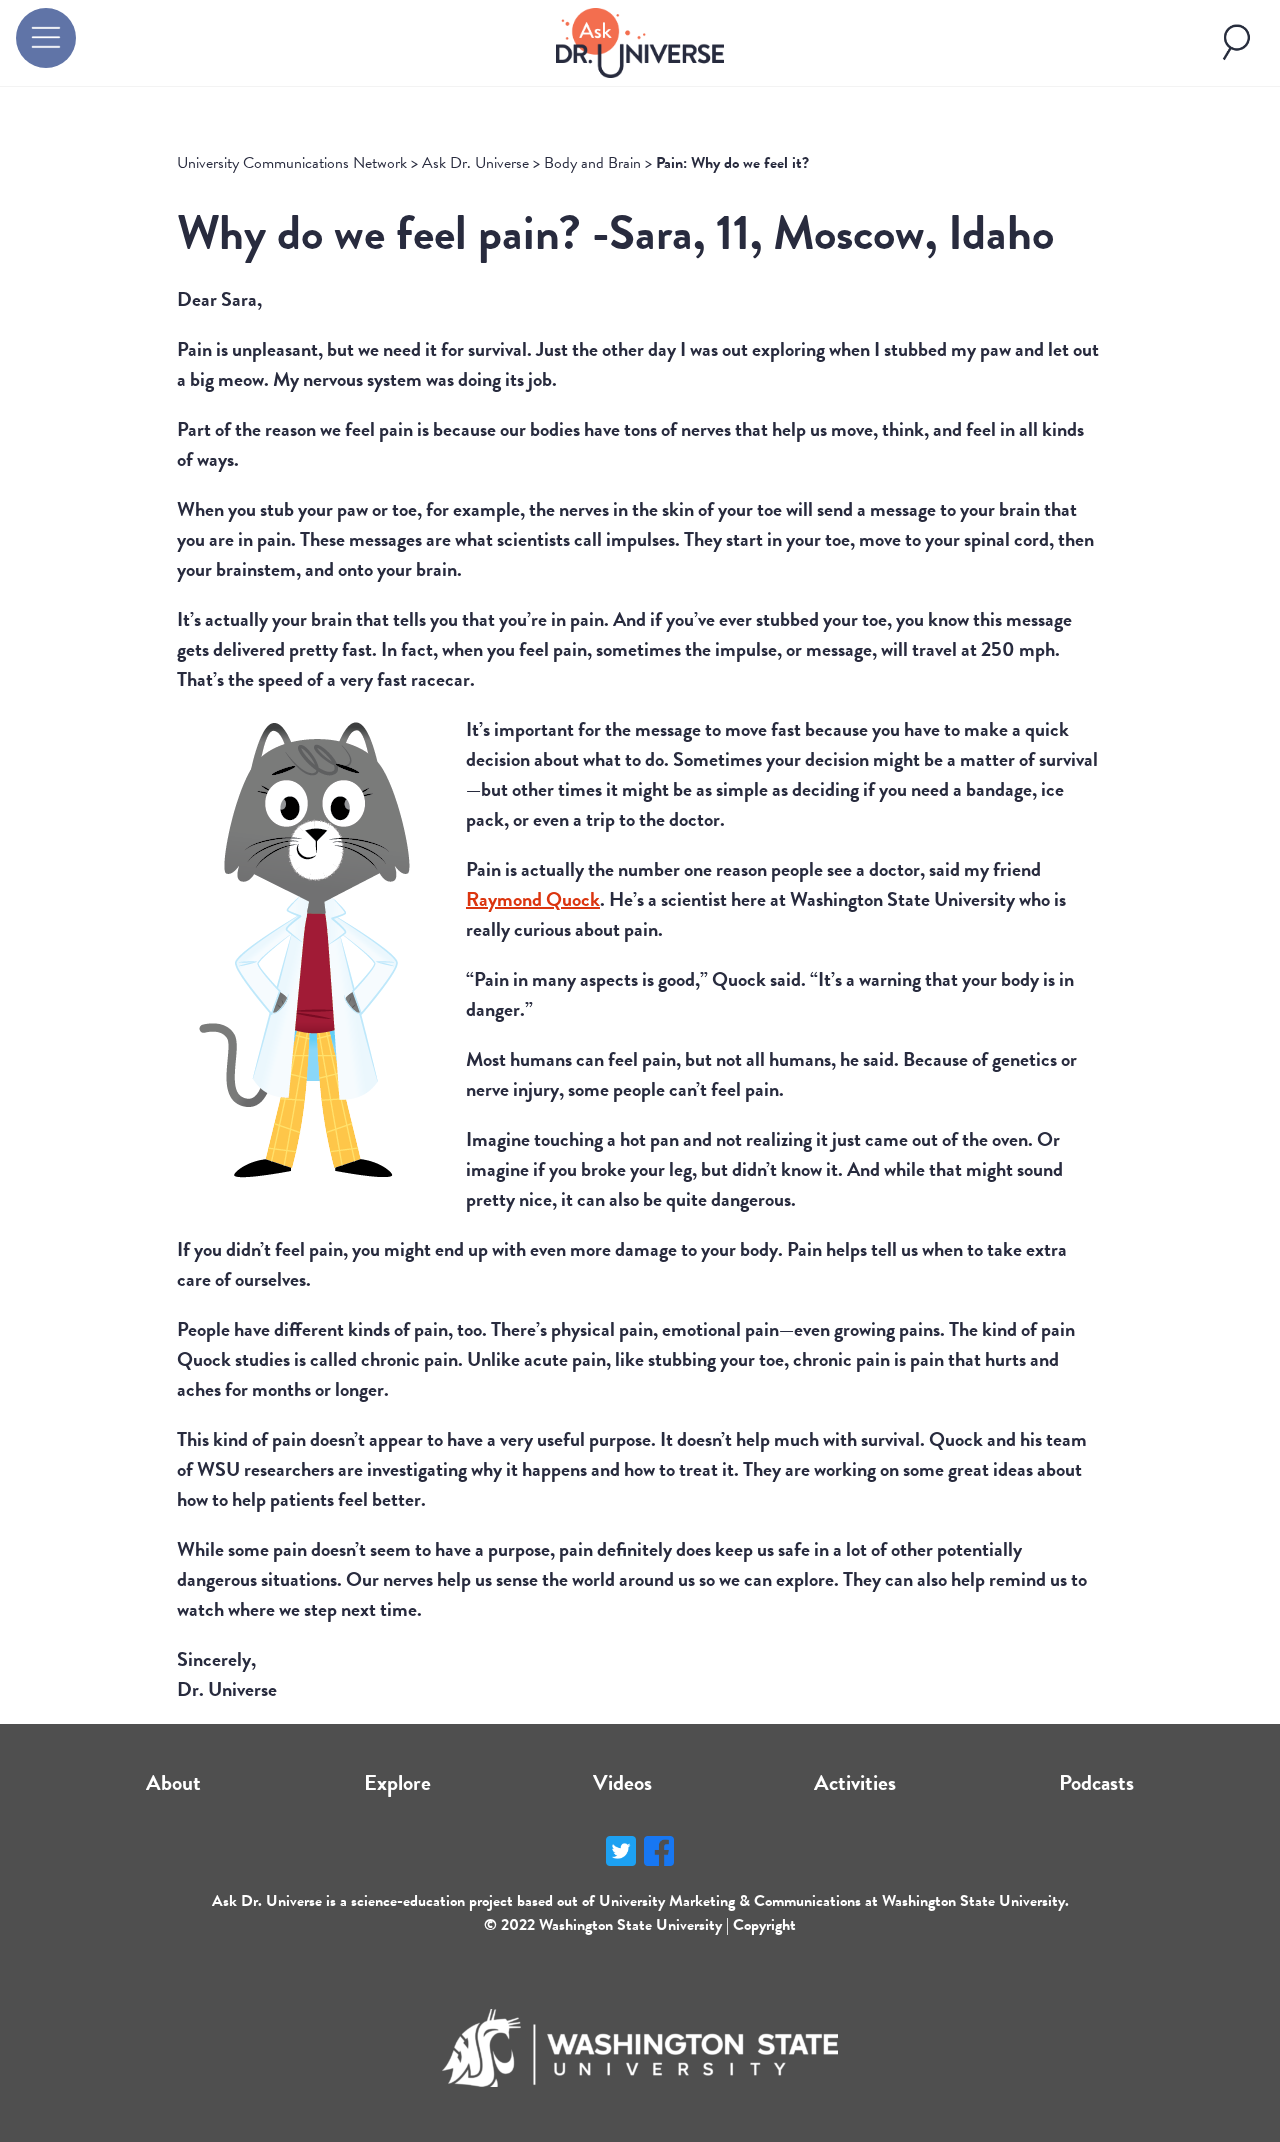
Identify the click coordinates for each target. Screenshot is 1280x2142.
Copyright (764, 1925)
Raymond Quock (533, 899)
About (173, 1782)
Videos (622, 1782)
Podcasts (1096, 1782)
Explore (397, 1782)
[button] (46, 38)
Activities (855, 1782)
